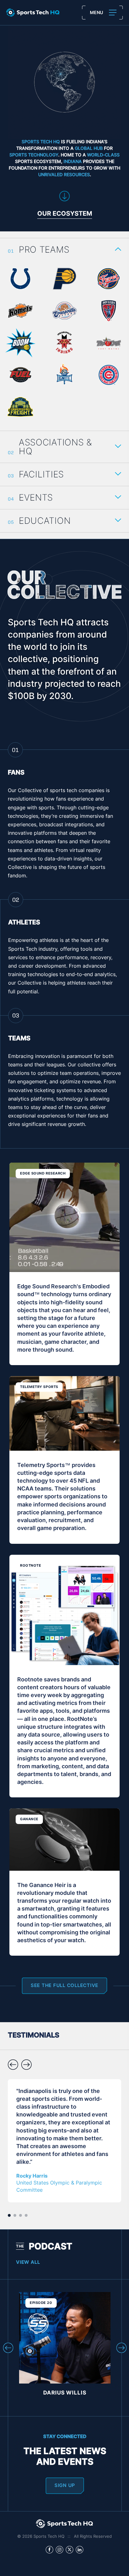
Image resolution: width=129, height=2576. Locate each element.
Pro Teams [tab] (44, 250)
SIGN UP (65, 2486)
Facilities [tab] (41, 475)
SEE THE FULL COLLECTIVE (64, 1986)
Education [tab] (45, 522)
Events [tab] (36, 498)
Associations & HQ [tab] (55, 448)
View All (28, 2263)
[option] (64, 2141)
